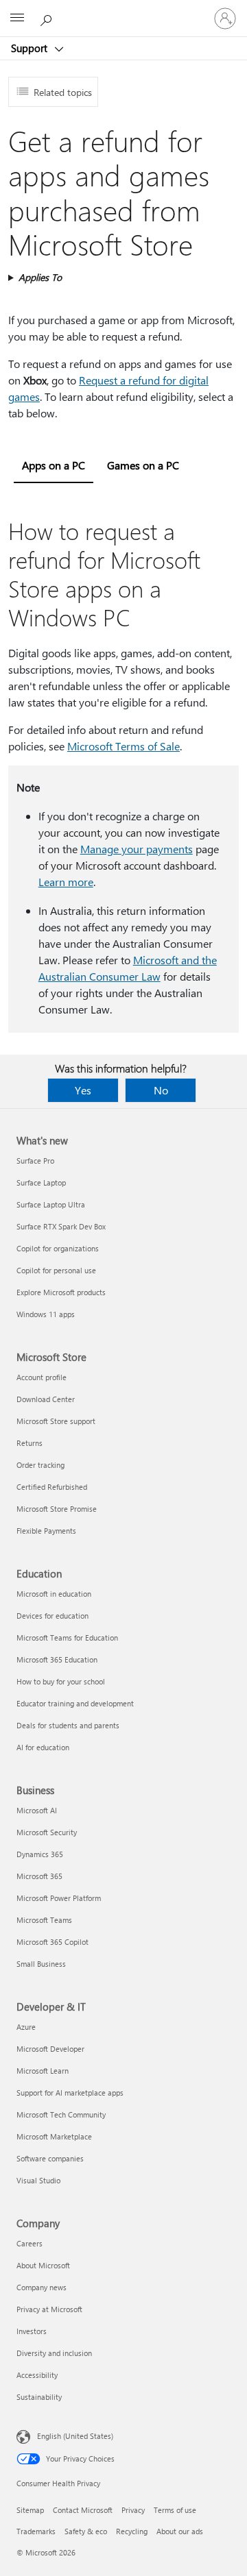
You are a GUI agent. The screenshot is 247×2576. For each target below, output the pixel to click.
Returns (30, 1443)
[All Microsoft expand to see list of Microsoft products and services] (17, 19)
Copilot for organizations (58, 1248)
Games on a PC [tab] (143, 465)
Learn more (66, 882)
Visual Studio (38, 2180)
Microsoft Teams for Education (67, 1637)
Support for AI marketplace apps (70, 2093)
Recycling (132, 2531)
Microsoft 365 (39, 1876)
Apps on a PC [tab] (54, 465)
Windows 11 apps (46, 1314)
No (161, 1090)
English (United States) (75, 2436)
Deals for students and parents (68, 1725)
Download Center (46, 1399)
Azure (26, 2027)
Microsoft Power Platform (59, 1898)
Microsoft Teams (44, 1920)
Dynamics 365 (40, 1854)
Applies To (40, 277)
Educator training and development (75, 1703)
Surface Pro (35, 1161)
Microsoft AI (37, 1810)
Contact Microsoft (83, 2510)
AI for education (43, 1747)
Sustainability (39, 2397)
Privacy (133, 2510)
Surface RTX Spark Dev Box (61, 1226)
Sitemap (30, 2510)
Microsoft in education (54, 1594)
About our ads (180, 2531)
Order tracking (40, 1465)
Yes (83, 1090)
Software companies (50, 2158)
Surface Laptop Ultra (51, 1204)
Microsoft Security (47, 1832)
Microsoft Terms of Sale (123, 746)
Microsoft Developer (50, 2049)
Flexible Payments (46, 1531)
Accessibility (37, 2375)
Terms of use (175, 2510)
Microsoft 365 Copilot (52, 1942)
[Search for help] (48, 18)
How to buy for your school (61, 1681)
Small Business (41, 1964)
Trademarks (36, 2531)
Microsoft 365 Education (57, 1659)
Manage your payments (137, 849)
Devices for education (52, 1616)
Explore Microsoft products (61, 1292)
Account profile (42, 1377)
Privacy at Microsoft (49, 2309)
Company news (42, 2287)
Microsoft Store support (56, 1421)
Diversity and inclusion (54, 2353)
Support (31, 48)
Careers (30, 2243)
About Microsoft (43, 2265)
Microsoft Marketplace (54, 2136)
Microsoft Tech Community (61, 2114)
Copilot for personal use (56, 1270)
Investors (32, 2331)
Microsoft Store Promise (57, 1509)
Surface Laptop (41, 1182)
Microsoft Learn (43, 2071)
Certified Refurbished (52, 1487)
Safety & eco (86, 2531)
